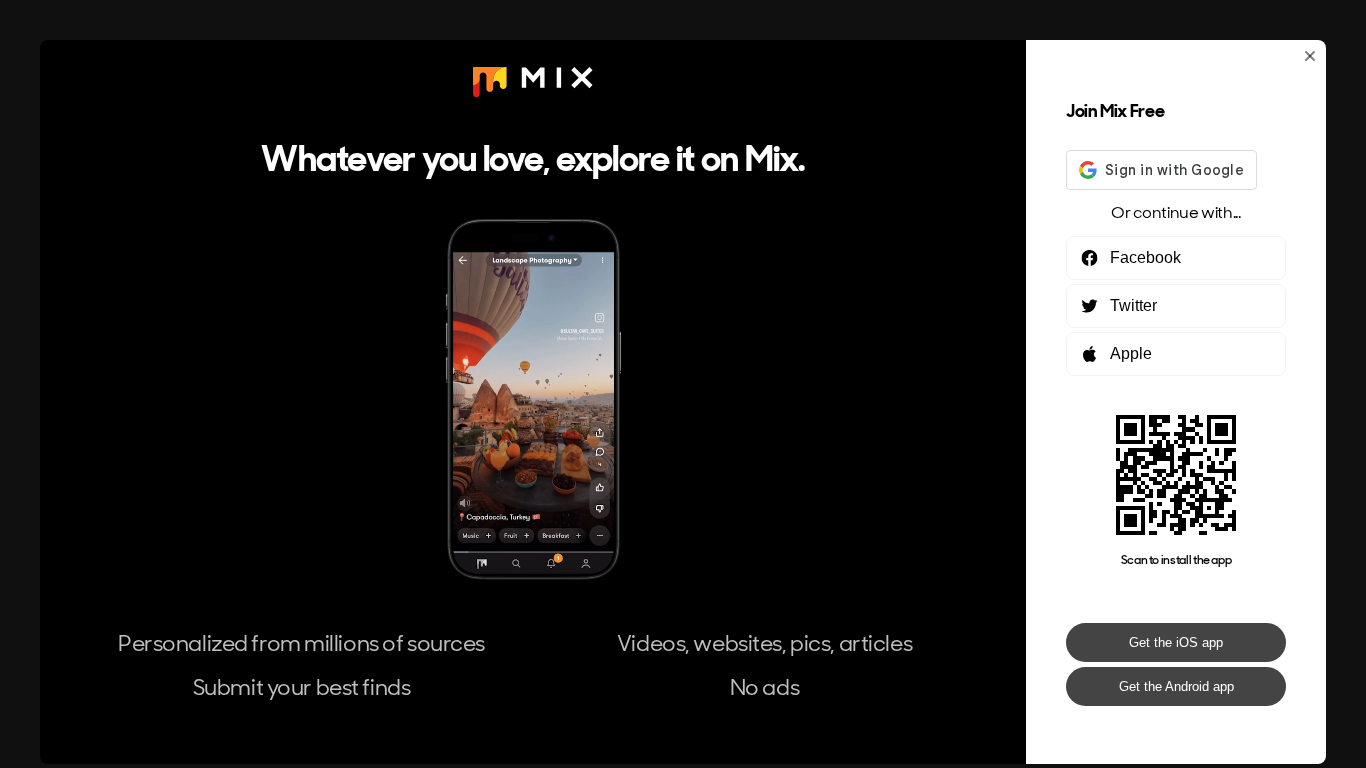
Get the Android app (1176, 686)
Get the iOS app (1176, 642)
